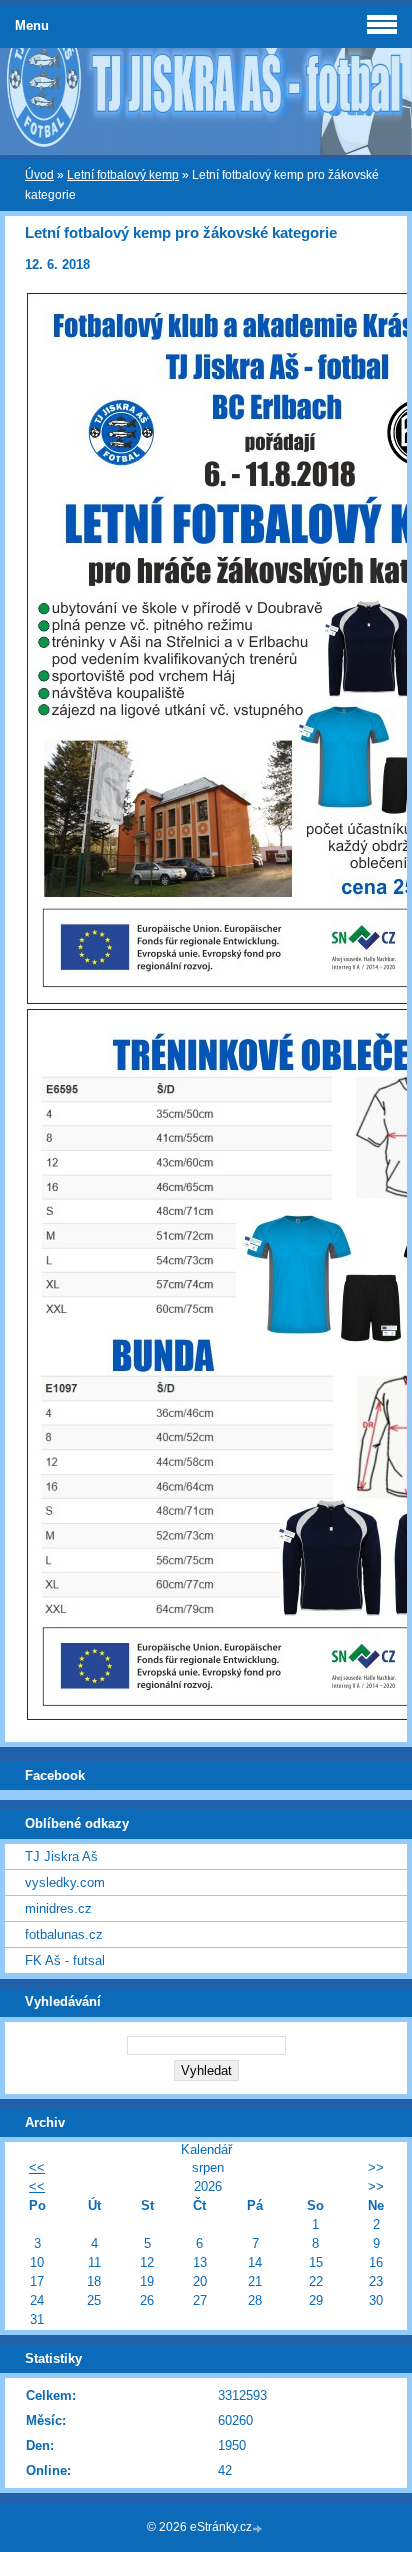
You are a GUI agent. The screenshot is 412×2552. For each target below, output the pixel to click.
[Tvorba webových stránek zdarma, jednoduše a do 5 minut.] (259, 2528)
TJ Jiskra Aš (61, 1856)
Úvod (39, 175)
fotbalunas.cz (64, 1934)
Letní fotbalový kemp (123, 175)
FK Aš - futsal (65, 1960)
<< (37, 2167)
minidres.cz (58, 1908)
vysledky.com (65, 1882)
